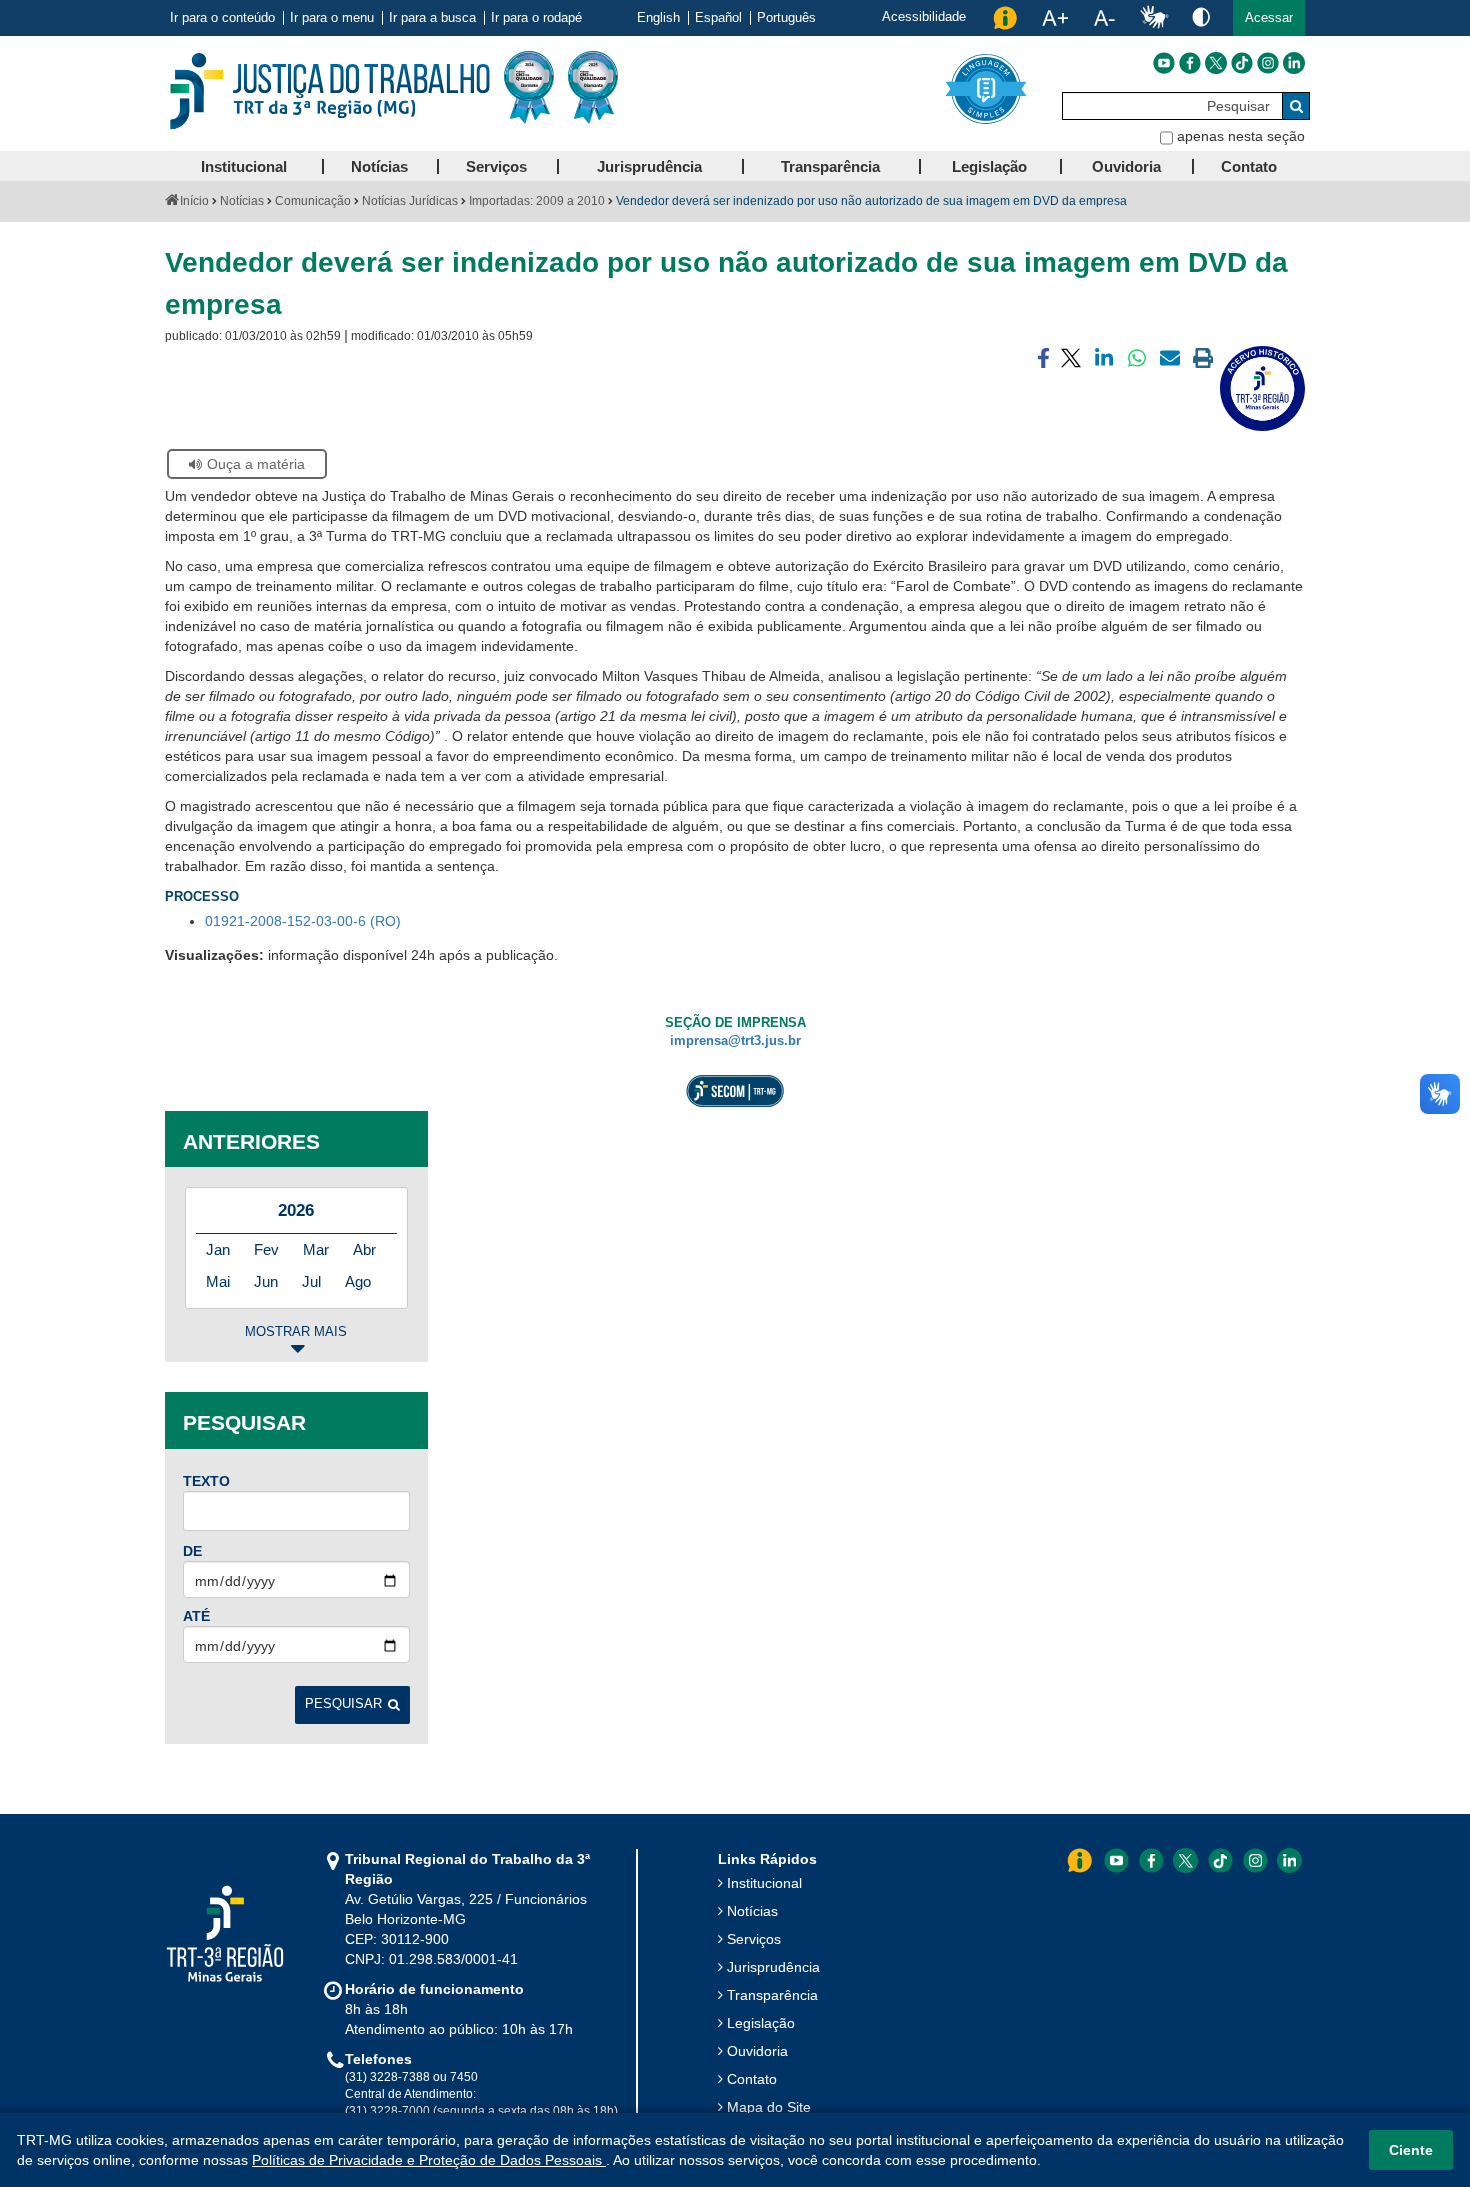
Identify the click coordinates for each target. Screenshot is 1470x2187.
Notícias (242, 201)
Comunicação (313, 201)
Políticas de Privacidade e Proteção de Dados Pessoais (429, 2160)
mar (316, 1249)
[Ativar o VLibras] (1154, 18)
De (192, 1551)
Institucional (764, 1883)
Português (786, 18)
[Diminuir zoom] (1104, 18)
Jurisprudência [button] (649, 166)
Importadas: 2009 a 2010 (537, 201)
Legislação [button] (989, 166)
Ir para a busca (432, 18)
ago (358, 1281)
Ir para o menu (332, 18)
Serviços (754, 1939)
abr (364, 1249)
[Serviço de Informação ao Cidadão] (1005, 18)
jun (266, 1281)
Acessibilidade (924, 16)
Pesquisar (343, 1704)
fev (266, 1249)
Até (196, 1616)
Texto (206, 1481)
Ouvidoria (757, 2051)
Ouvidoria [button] (1126, 166)
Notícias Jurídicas (410, 201)
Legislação (761, 2023)
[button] (1269, 18)
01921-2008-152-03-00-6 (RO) (303, 921)
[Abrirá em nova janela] (1164, 63)
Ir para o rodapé (536, 18)
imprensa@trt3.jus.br (735, 1041)
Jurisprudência (773, 1967)
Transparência (772, 1995)
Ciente (1411, 2150)
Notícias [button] (379, 166)
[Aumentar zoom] (1055, 18)
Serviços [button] (496, 166)
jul (311, 1281)
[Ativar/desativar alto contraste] (1201, 16)
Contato (752, 2079)
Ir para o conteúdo (222, 18)
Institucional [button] (244, 166)
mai (218, 1281)
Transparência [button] (830, 166)
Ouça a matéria (256, 464)
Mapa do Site (769, 2107)
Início (194, 201)
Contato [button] (1249, 166)
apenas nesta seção (1241, 136)
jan (218, 1249)
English (658, 18)
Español (718, 18)
